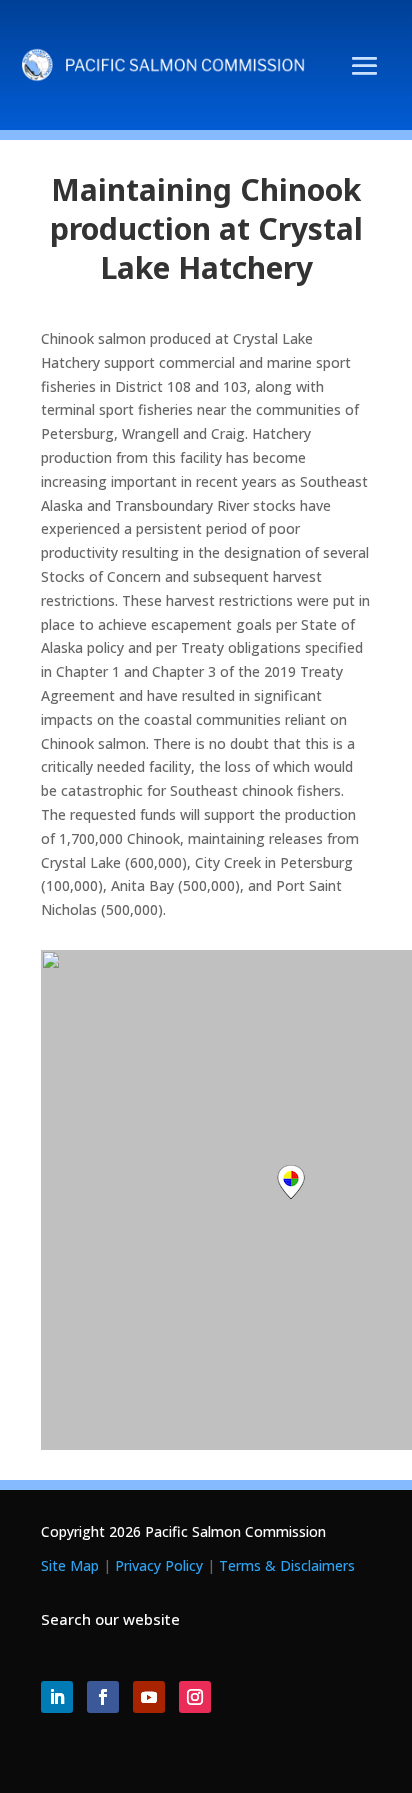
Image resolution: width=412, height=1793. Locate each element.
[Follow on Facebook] (103, 1697)
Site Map (70, 1565)
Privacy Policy (159, 1565)
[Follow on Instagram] (195, 1697)
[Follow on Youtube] (149, 1697)
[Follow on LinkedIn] (57, 1697)
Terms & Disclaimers (287, 1565)
